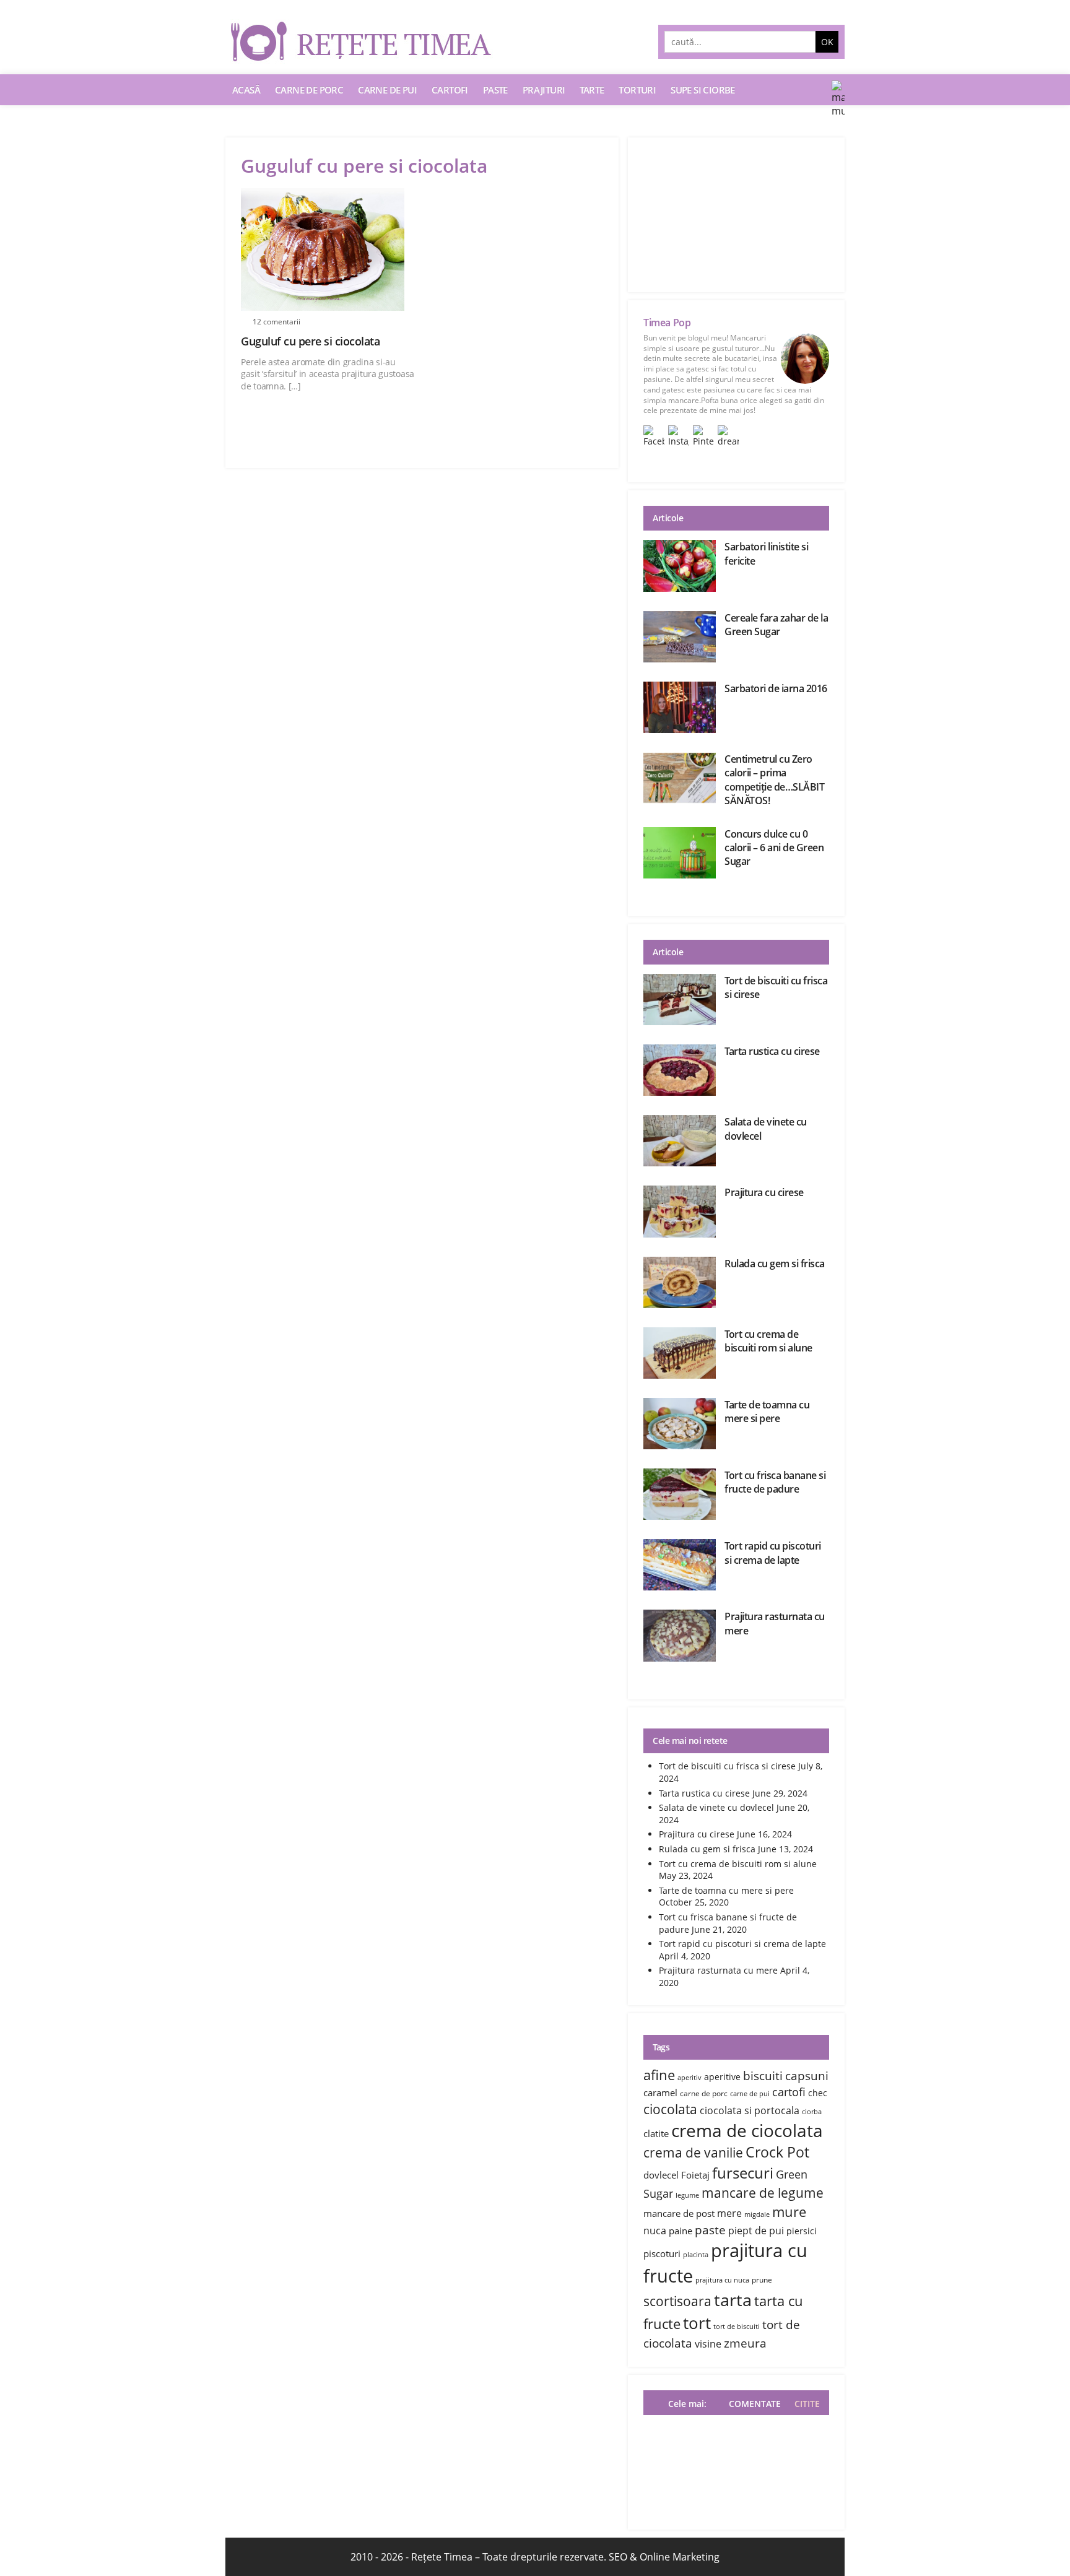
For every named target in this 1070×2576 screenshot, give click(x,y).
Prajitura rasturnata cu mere (718, 1970)
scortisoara (677, 2301)
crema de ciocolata (747, 2130)
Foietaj (695, 2175)
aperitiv (689, 2078)
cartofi (789, 2092)
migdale (757, 2214)
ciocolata (670, 2109)
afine (659, 2075)
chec (818, 2093)
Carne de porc (309, 90)
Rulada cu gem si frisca (775, 1264)
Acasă (246, 90)
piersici (802, 2231)
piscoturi (662, 2253)
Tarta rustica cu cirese (772, 1051)
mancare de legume (763, 2192)
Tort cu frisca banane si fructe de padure (775, 1482)
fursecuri (743, 2173)
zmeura (745, 2343)
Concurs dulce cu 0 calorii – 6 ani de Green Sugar (774, 848)
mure (789, 2211)
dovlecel (661, 2175)
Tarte (592, 90)
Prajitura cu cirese (764, 1192)
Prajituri (544, 90)
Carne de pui (387, 90)
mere (729, 2213)
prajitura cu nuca (722, 2280)
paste (710, 2230)
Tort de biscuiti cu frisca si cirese (727, 1766)
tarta (733, 2300)
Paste (495, 90)
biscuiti (763, 2075)
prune (762, 2280)
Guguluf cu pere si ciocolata (310, 341)
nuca (655, 2231)
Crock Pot (777, 2152)
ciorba (812, 2112)
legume (687, 2195)
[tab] (804, 2404)
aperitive (722, 2077)
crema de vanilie (693, 2152)
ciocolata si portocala (750, 2110)
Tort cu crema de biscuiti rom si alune (768, 1341)
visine (708, 2344)
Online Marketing (680, 2557)
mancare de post (679, 2213)
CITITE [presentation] (807, 2404)
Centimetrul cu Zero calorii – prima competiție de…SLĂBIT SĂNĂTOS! (774, 780)
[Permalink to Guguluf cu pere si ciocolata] (328, 249)
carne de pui (750, 2094)
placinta (696, 2255)
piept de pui (756, 2231)
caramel (660, 2092)
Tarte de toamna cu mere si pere (767, 1412)
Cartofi (450, 90)
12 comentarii (276, 322)
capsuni (807, 2075)
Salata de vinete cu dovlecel (716, 1807)
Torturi (637, 90)
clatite (656, 2133)
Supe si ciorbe (703, 90)
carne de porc (704, 2093)
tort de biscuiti (737, 2327)
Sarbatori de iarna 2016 (776, 688)
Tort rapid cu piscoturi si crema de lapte (773, 1553)
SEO (618, 2557)
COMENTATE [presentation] (755, 2404)
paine (681, 2231)
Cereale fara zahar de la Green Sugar (776, 625)
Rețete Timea (442, 2557)
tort (697, 2323)
